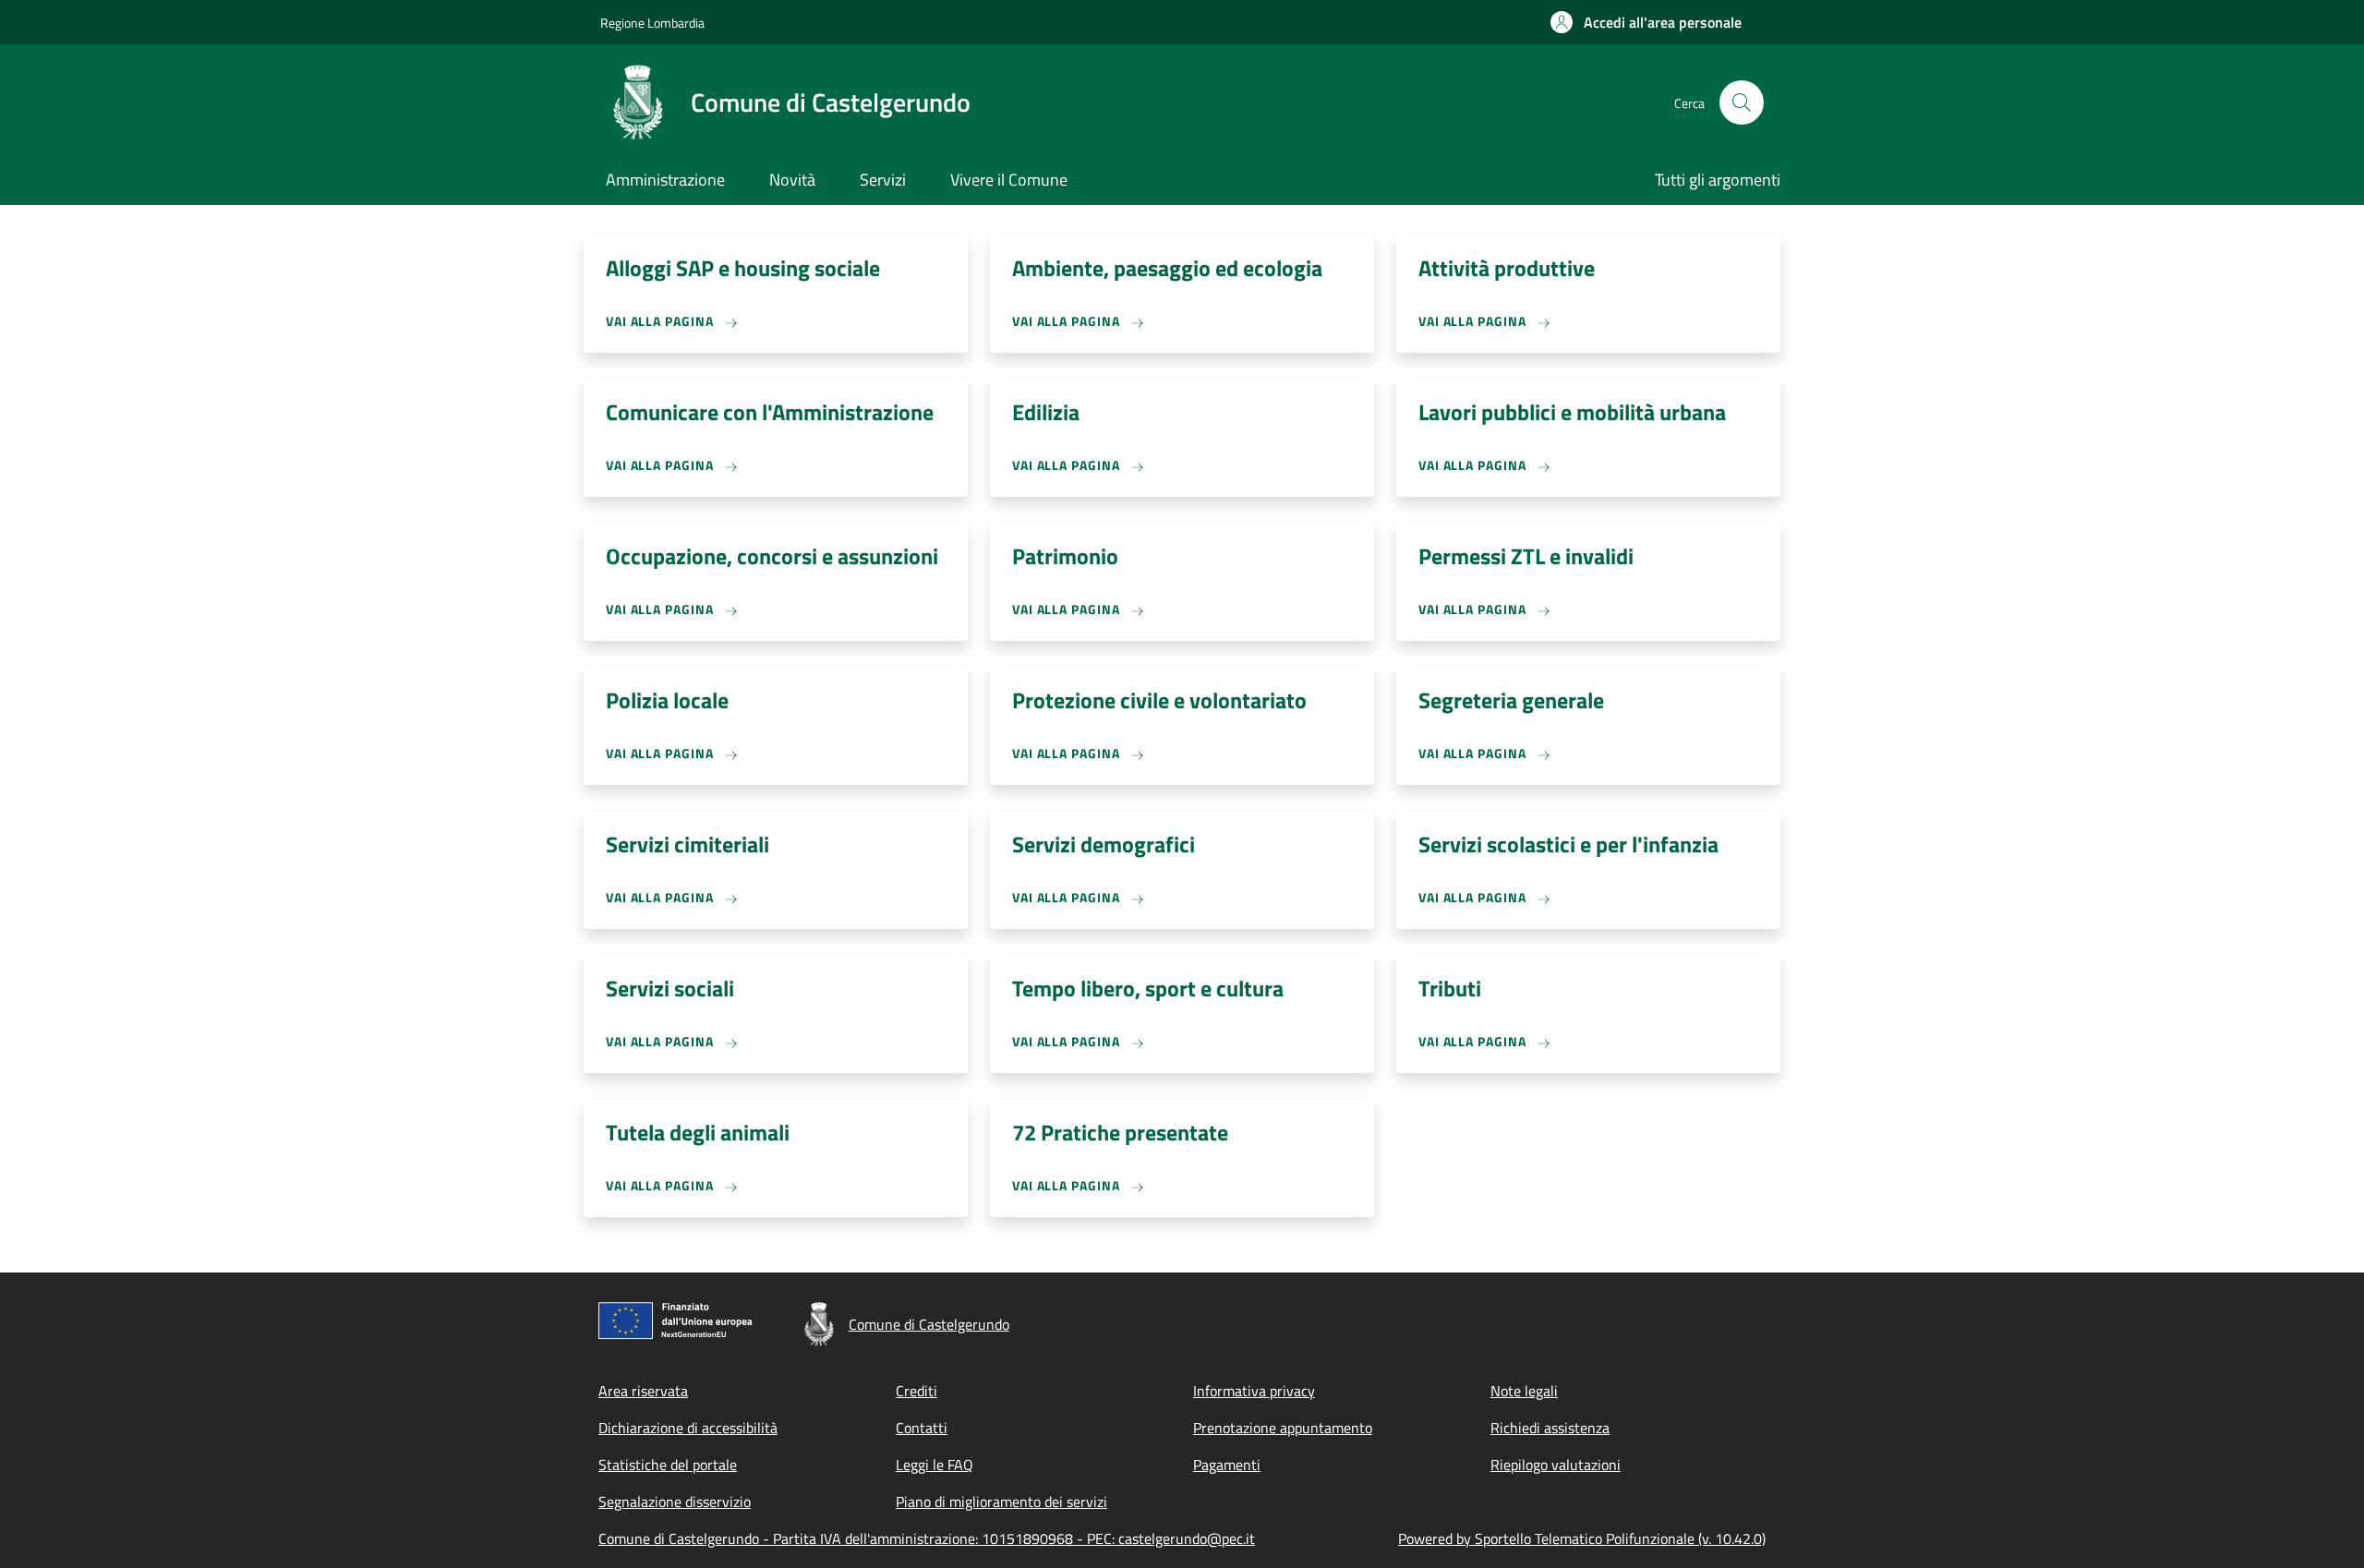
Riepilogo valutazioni (1556, 1465)
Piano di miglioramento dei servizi (1001, 1502)
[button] (1646, 22)
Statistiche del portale (668, 1465)
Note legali (1524, 1391)
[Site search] (1742, 103)
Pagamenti (1227, 1465)
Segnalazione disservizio (675, 1502)
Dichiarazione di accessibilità (688, 1428)
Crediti (917, 1391)
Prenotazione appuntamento (1283, 1428)
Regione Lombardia (652, 23)
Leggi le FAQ (935, 1465)
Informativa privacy (1254, 1391)
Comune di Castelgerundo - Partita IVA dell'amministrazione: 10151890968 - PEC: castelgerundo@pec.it (927, 1538)
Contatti (922, 1428)
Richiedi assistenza (1550, 1428)
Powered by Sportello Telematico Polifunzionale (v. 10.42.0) (1582, 1538)
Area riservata (643, 1391)
